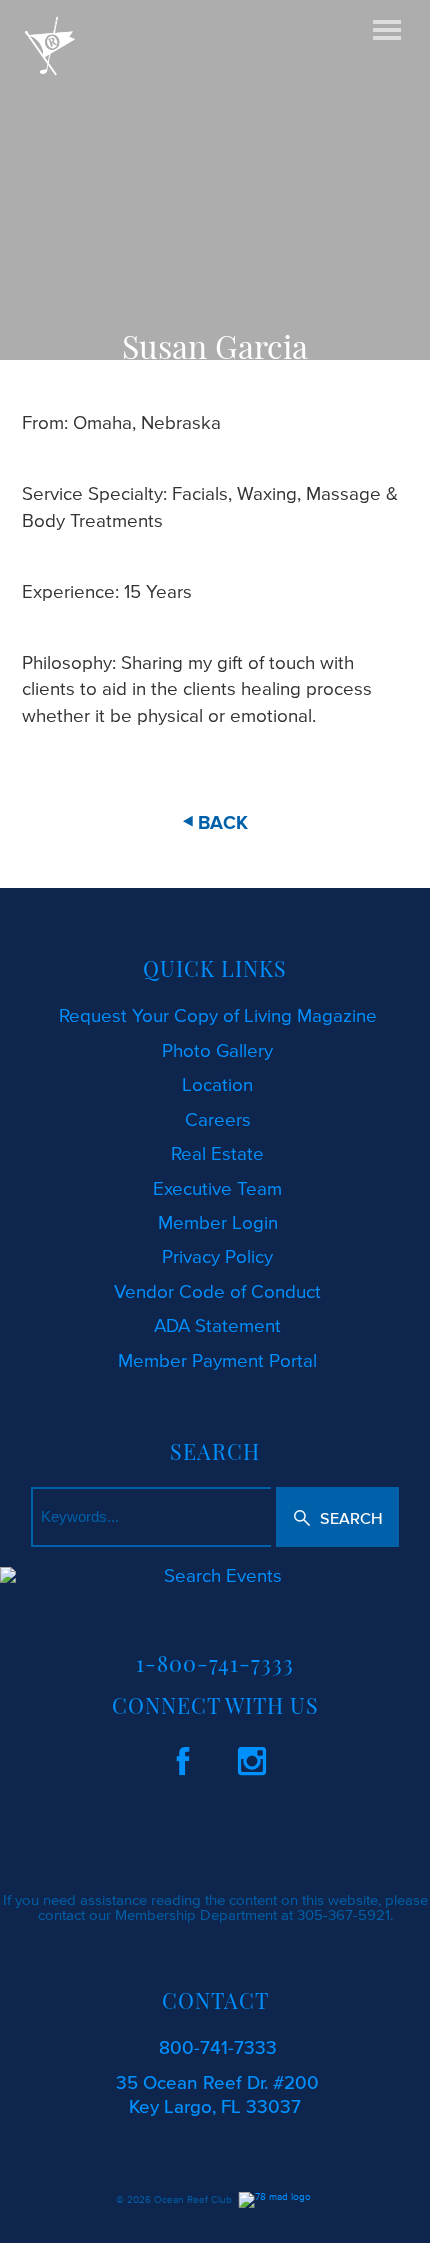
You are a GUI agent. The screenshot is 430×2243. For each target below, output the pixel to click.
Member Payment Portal (217, 1360)
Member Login (218, 1222)
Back (223, 823)
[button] (338, 1517)
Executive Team (217, 1188)
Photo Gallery (217, 1050)
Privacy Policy (217, 1256)
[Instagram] (252, 1758)
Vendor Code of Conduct (217, 1291)
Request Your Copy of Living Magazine (218, 1015)
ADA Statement (217, 1325)
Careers (218, 1119)
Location (217, 1084)
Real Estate (217, 1153)
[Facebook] (183, 1758)
